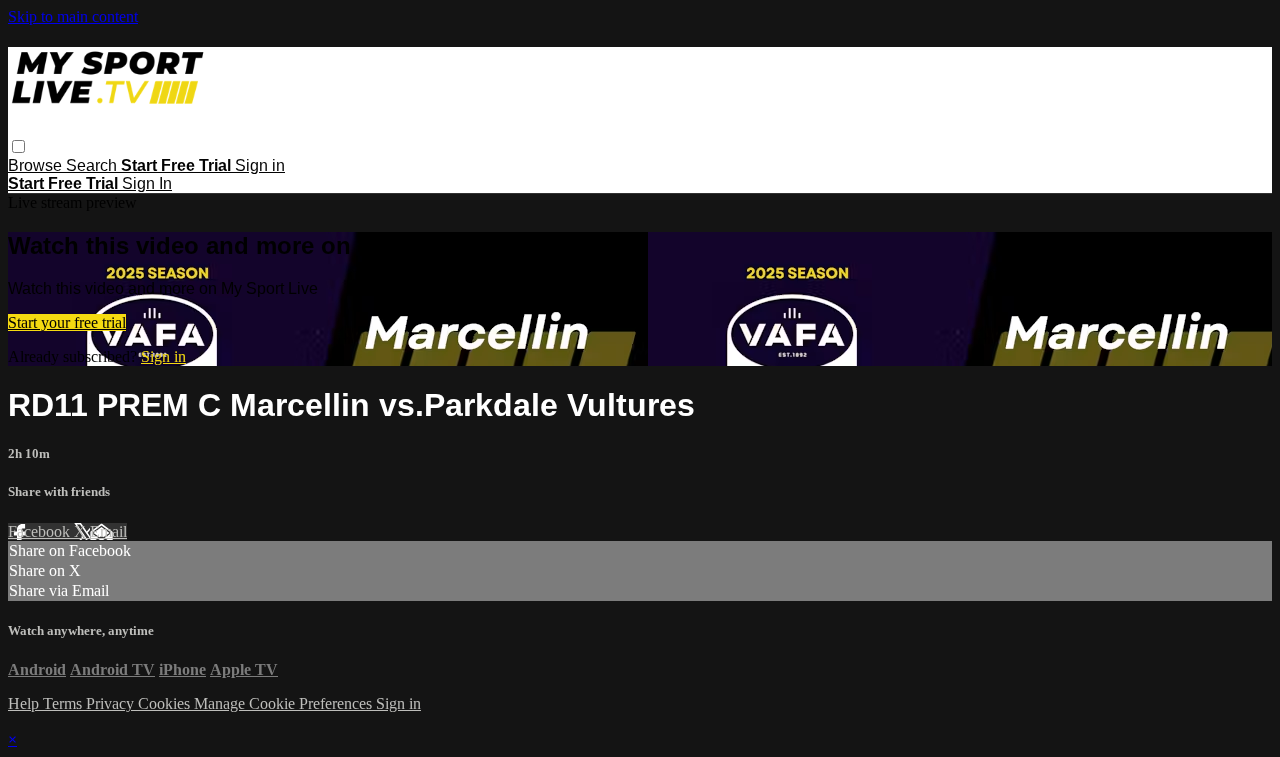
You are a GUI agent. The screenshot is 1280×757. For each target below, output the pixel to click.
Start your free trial (67, 322)
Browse (37, 165)
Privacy (112, 703)
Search (93, 165)
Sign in (260, 165)
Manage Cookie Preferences (285, 703)
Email (108, 531)
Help (25, 703)
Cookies (166, 703)
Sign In (147, 183)
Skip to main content (73, 16)
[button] (18, 146)
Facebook (41, 531)
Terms (64, 703)
